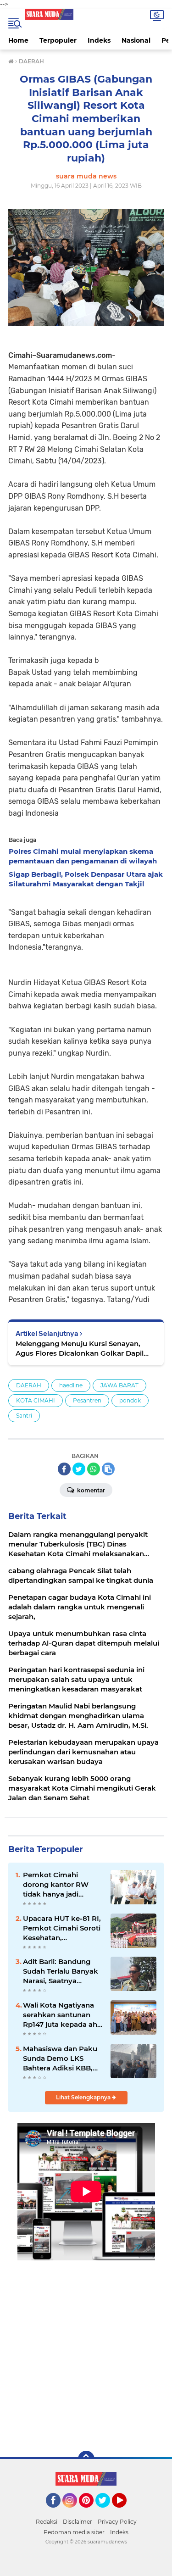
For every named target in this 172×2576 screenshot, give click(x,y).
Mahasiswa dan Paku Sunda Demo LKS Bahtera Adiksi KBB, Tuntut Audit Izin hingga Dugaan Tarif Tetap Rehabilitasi (60, 2059)
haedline (71, 1385)
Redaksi (47, 2522)
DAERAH (29, 1385)
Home (18, 40)
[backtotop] (86, 2459)
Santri (24, 1416)
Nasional (136, 40)
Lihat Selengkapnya (84, 2097)
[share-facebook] (64, 1469)
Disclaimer (78, 2522)
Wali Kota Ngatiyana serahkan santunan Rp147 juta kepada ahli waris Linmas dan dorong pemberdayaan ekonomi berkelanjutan (62, 2015)
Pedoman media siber (74, 2532)
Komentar (90, 1490)
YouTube (125, 2512)
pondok (130, 1400)
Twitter (107, 2512)
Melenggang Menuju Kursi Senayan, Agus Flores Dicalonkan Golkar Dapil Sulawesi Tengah (80, 1349)
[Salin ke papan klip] (108, 1469)
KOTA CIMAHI (36, 1400)
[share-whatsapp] (94, 1469)
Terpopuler (58, 40)
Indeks (99, 40)
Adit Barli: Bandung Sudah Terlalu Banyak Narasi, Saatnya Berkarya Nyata (61, 1971)
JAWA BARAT (119, 1385)
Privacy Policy (117, 2522)
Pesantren (87, 1400)
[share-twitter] (79, 1469)
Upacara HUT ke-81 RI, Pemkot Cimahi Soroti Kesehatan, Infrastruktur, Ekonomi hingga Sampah (62, 1928)
